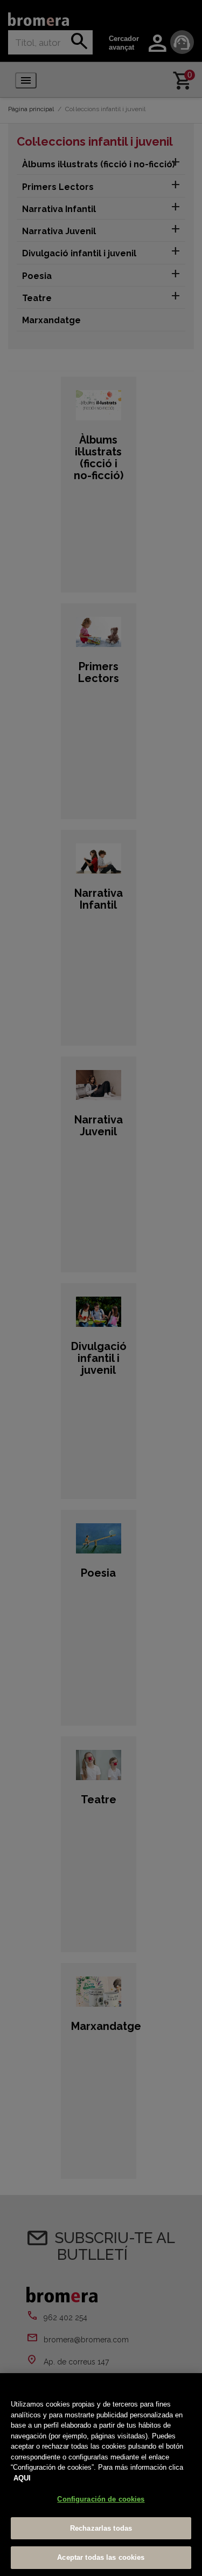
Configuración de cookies (101, 2499)
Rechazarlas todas (101, 2528)
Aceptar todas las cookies (101, 2557)
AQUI (22, 2478)
